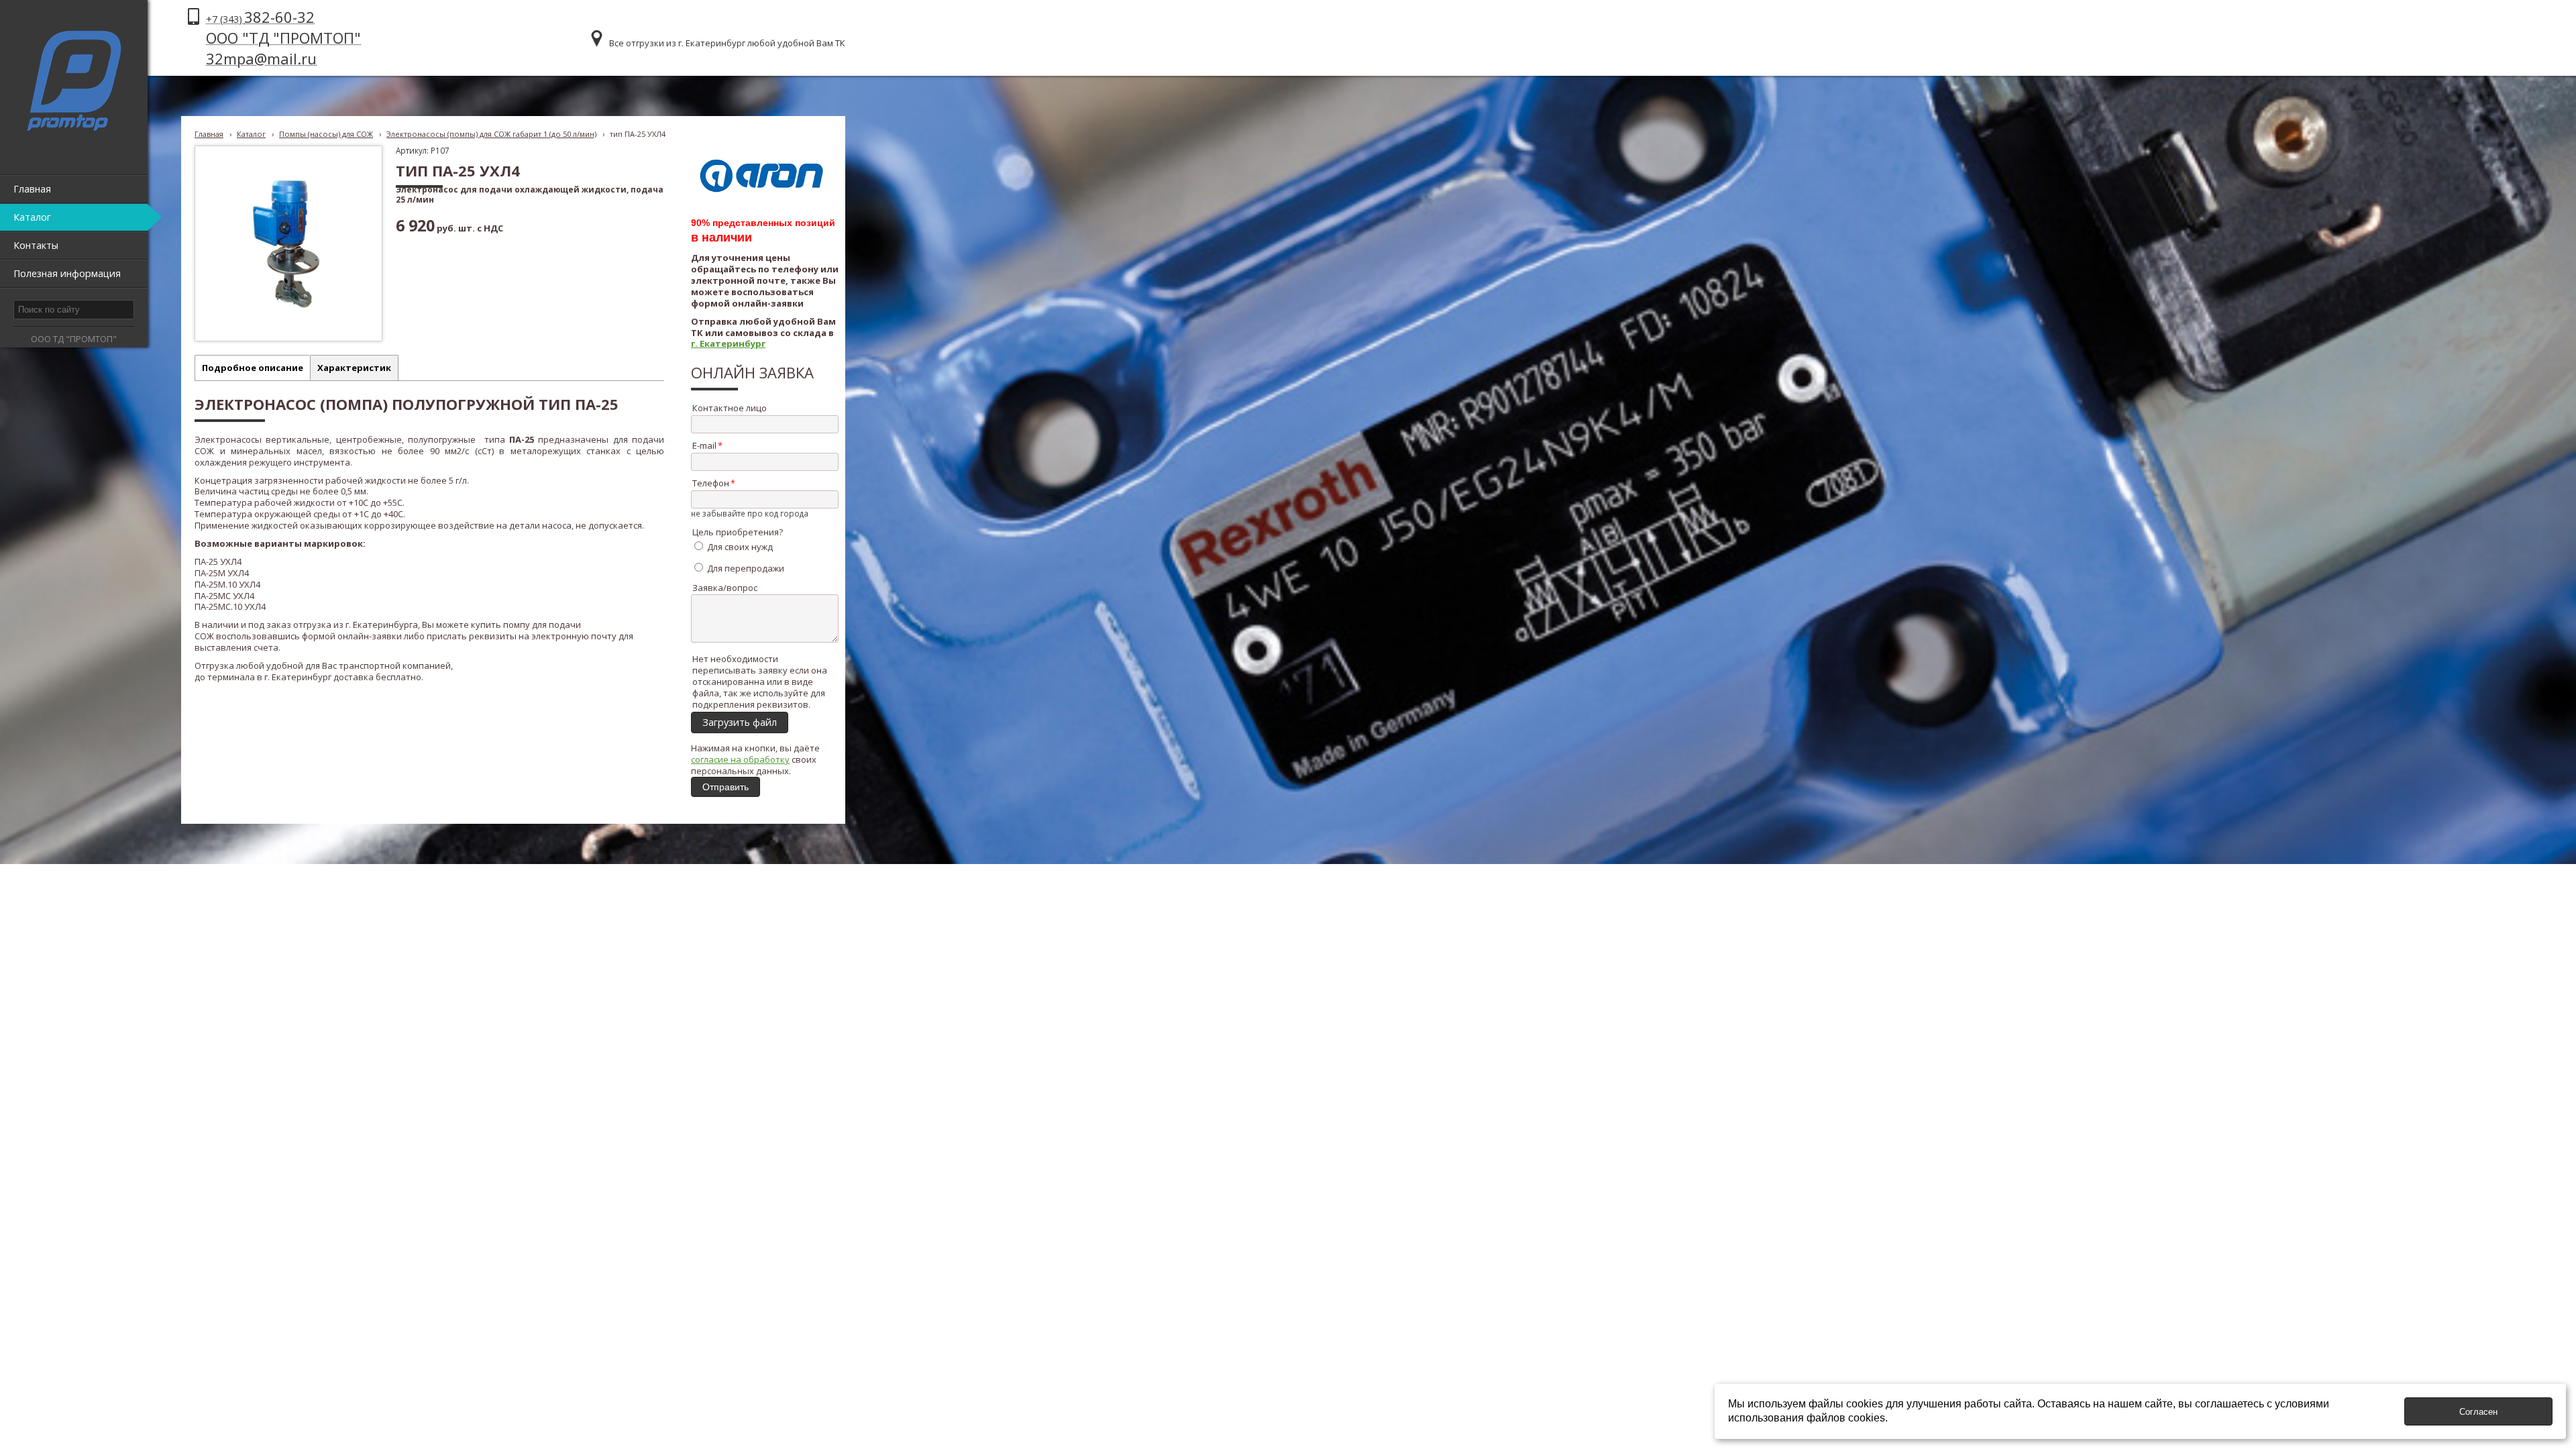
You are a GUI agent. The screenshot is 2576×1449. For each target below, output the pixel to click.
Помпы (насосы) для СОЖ (326, 134)
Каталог (251, 134)
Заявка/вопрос (725, 588)
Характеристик (354, 368)
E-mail (704, 445)
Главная (209, 134)
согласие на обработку (740, 759)
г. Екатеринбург (728, 343)
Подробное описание (253, 368)
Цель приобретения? (738, 532)
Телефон (711, 483)
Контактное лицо (730, 408)
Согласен (2478, 1412)
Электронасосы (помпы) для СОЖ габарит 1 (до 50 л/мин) (491, 134)
